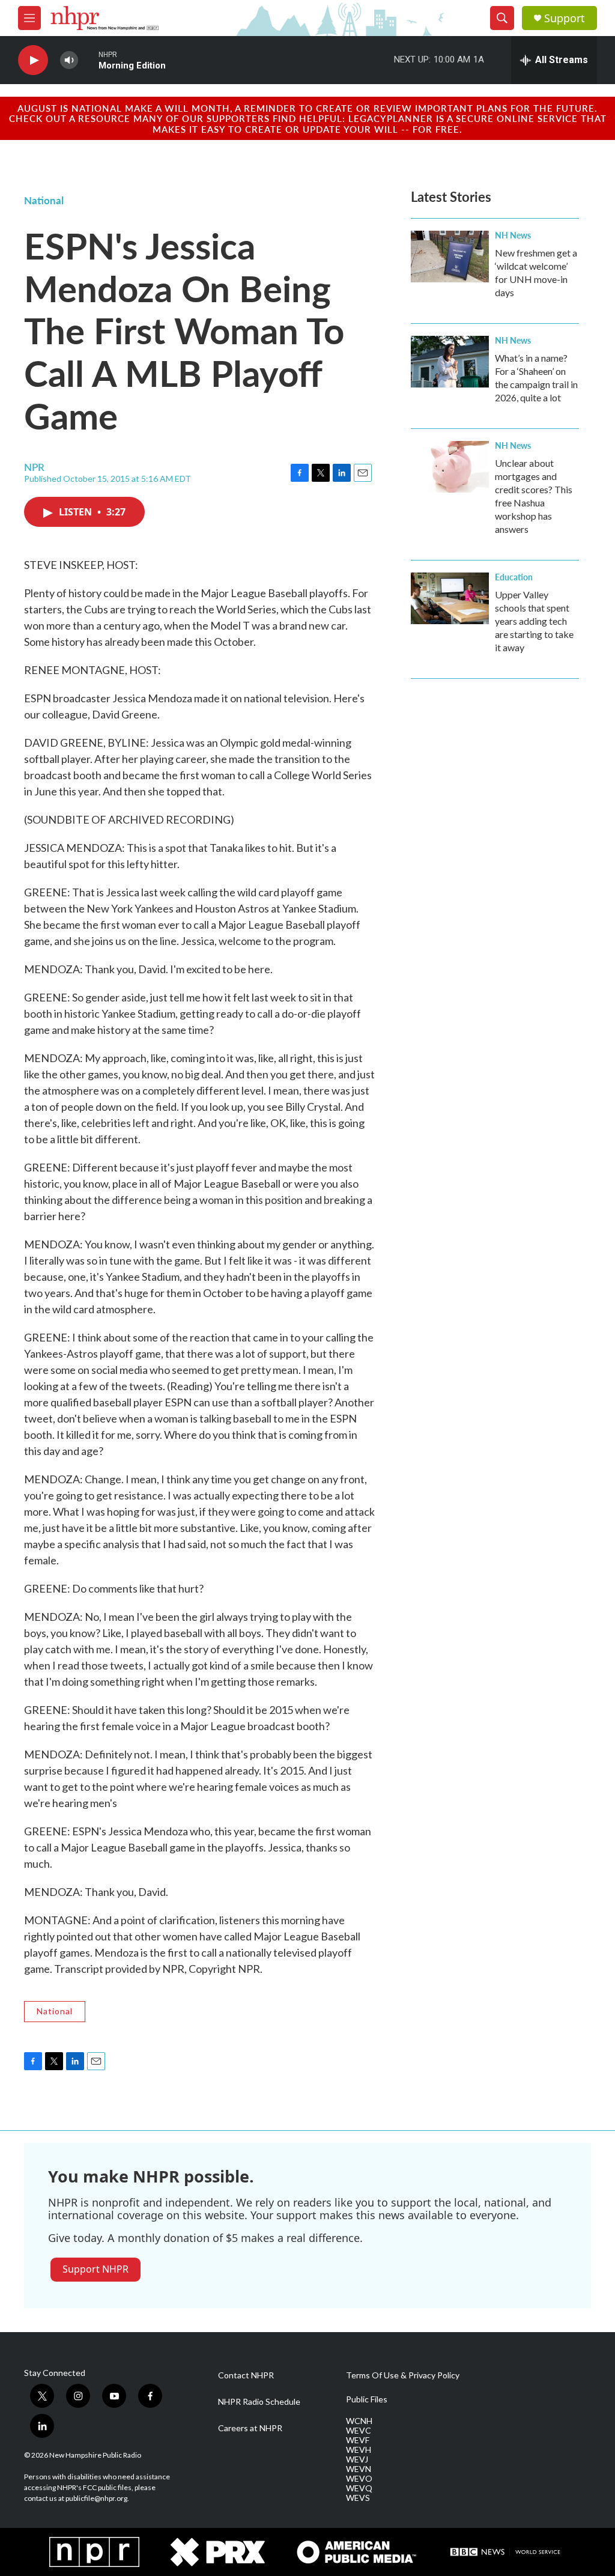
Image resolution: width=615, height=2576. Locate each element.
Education (514, 577)
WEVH (359, 2450)
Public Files (367, 2399)
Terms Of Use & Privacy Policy (403, 2375)
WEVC (359, 2431)
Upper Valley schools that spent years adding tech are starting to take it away (534, 621)
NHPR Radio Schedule (259, 2402)
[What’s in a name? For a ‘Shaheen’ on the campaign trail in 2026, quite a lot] (450, 362)
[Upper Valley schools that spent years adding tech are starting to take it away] (450, 598)
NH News (513, 235)
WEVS (358, 2498)
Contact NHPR (246, 2375)
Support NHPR (95, 2269)
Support (565, 18)
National (44, 200)
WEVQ (359, 2488)
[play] (33, 60)
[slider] (88, 60)
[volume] (69, 60)
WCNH (359, 2421)
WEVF (358, 2440)
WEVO (359, 2479)
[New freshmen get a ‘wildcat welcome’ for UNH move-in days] (450, 257)
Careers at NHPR (250, 2428)
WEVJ (357, 2459)
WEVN (359, 2469)
